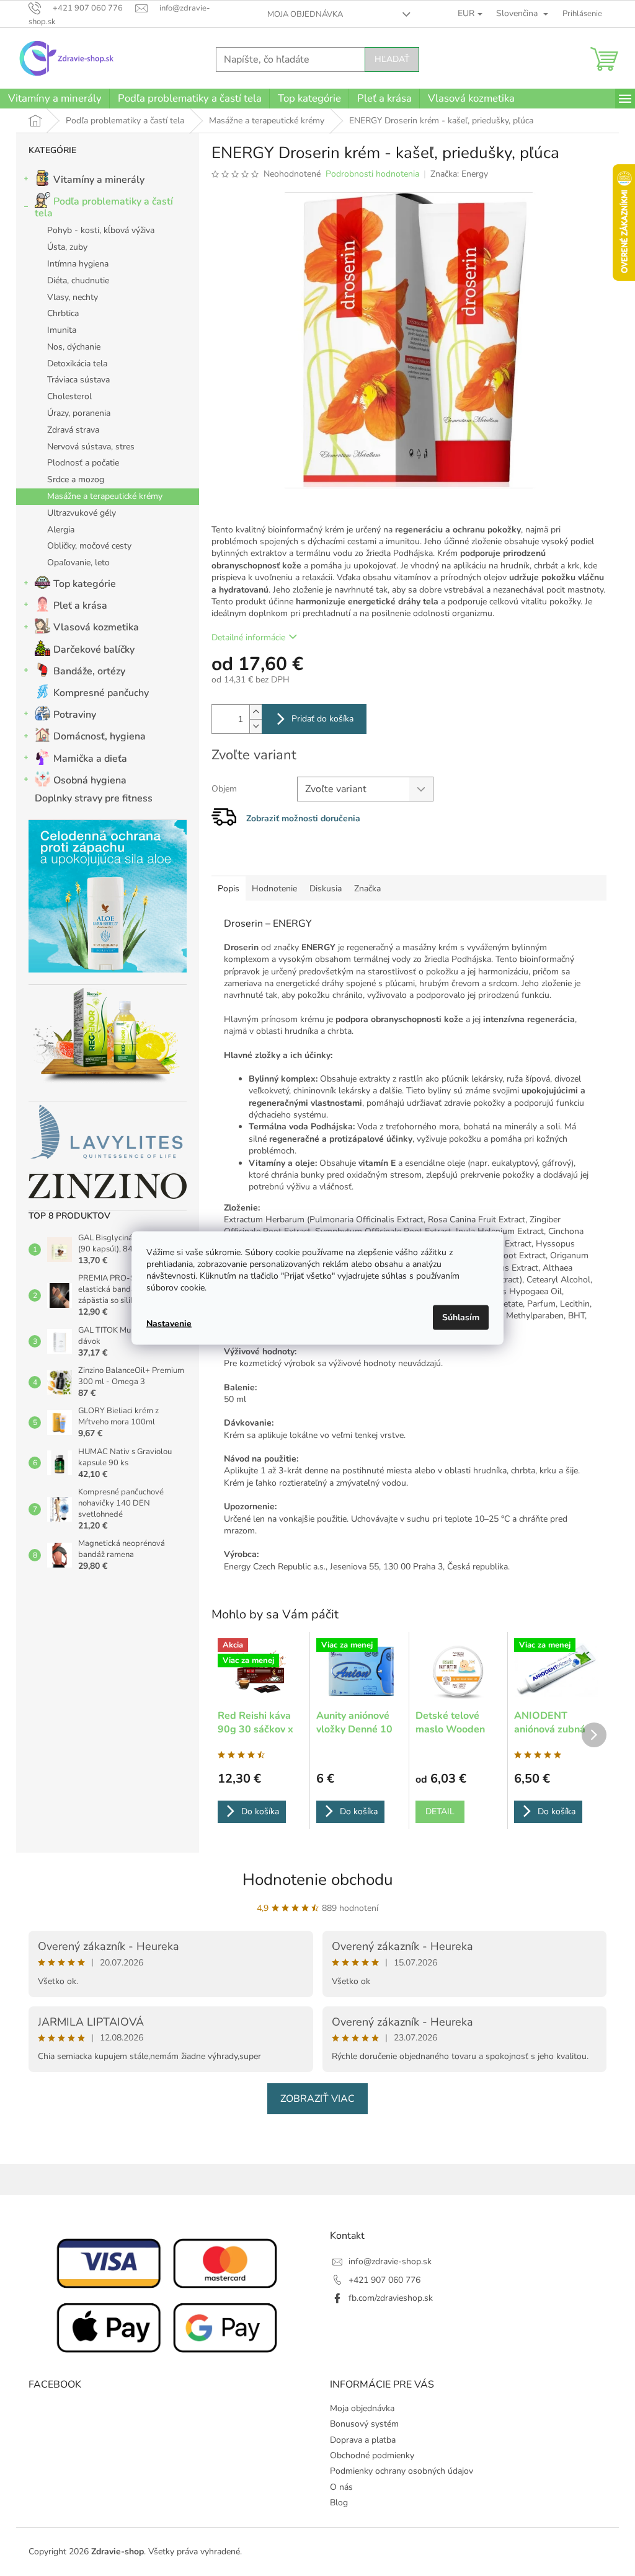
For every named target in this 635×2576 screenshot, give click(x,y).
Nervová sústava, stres (91, 447)
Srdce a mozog (76, 479)
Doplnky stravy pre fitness (94, 798)
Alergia (61, 530)
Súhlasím (461, 1317)
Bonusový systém (364, 2424)
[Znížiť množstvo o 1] (255, 726)
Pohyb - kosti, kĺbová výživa (101, 230)
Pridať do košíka (322, 719)
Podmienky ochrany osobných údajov (402, 2471)
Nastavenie (169, 1323)
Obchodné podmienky (372, 2455)
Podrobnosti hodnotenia (372, 174)
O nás (341, 2487)
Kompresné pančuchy (101, 693)
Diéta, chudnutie (78, 280)
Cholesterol (69, 396)
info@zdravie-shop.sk (390, 2261)
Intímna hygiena (78, 264)
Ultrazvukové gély (82, 513)
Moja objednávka (305, 14)
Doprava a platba (363, 2440)
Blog (339, 2503)
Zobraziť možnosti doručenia (303, 818)
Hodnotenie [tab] (274, 889)
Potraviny (75, 715)
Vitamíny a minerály (99, 180)
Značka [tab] (367, 889)
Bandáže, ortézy (89, 671)
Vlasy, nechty (73, 297)
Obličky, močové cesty (89, 546)
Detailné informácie (248, 637)
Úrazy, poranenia (79, 413)
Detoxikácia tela (77, 364)
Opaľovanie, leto (78, 562)
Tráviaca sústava (78, 380)
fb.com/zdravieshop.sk (391, 2298)
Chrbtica (63, 313)
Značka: (459, 174)
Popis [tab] (229, 889)
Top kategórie (85, 584)
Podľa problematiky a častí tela (104, 207)
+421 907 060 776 (384, 2280)
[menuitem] (55, 99)
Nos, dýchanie (74, 347)
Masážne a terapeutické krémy (105, 496)
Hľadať (392, 59)
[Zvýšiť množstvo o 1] (255, 712)
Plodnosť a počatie (83, 463)
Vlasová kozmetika (96, 627)
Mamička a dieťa (90, 759)
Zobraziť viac (317, 2099)
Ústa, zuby (67, 247)
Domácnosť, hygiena (100, 736)
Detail (440, 1811)
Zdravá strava (73, 430)
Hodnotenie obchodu (318, 1880)
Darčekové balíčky (94, 650)
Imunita (62, 330)
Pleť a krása (80, 606)
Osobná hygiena (90, 780)
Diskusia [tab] (326, 889)
